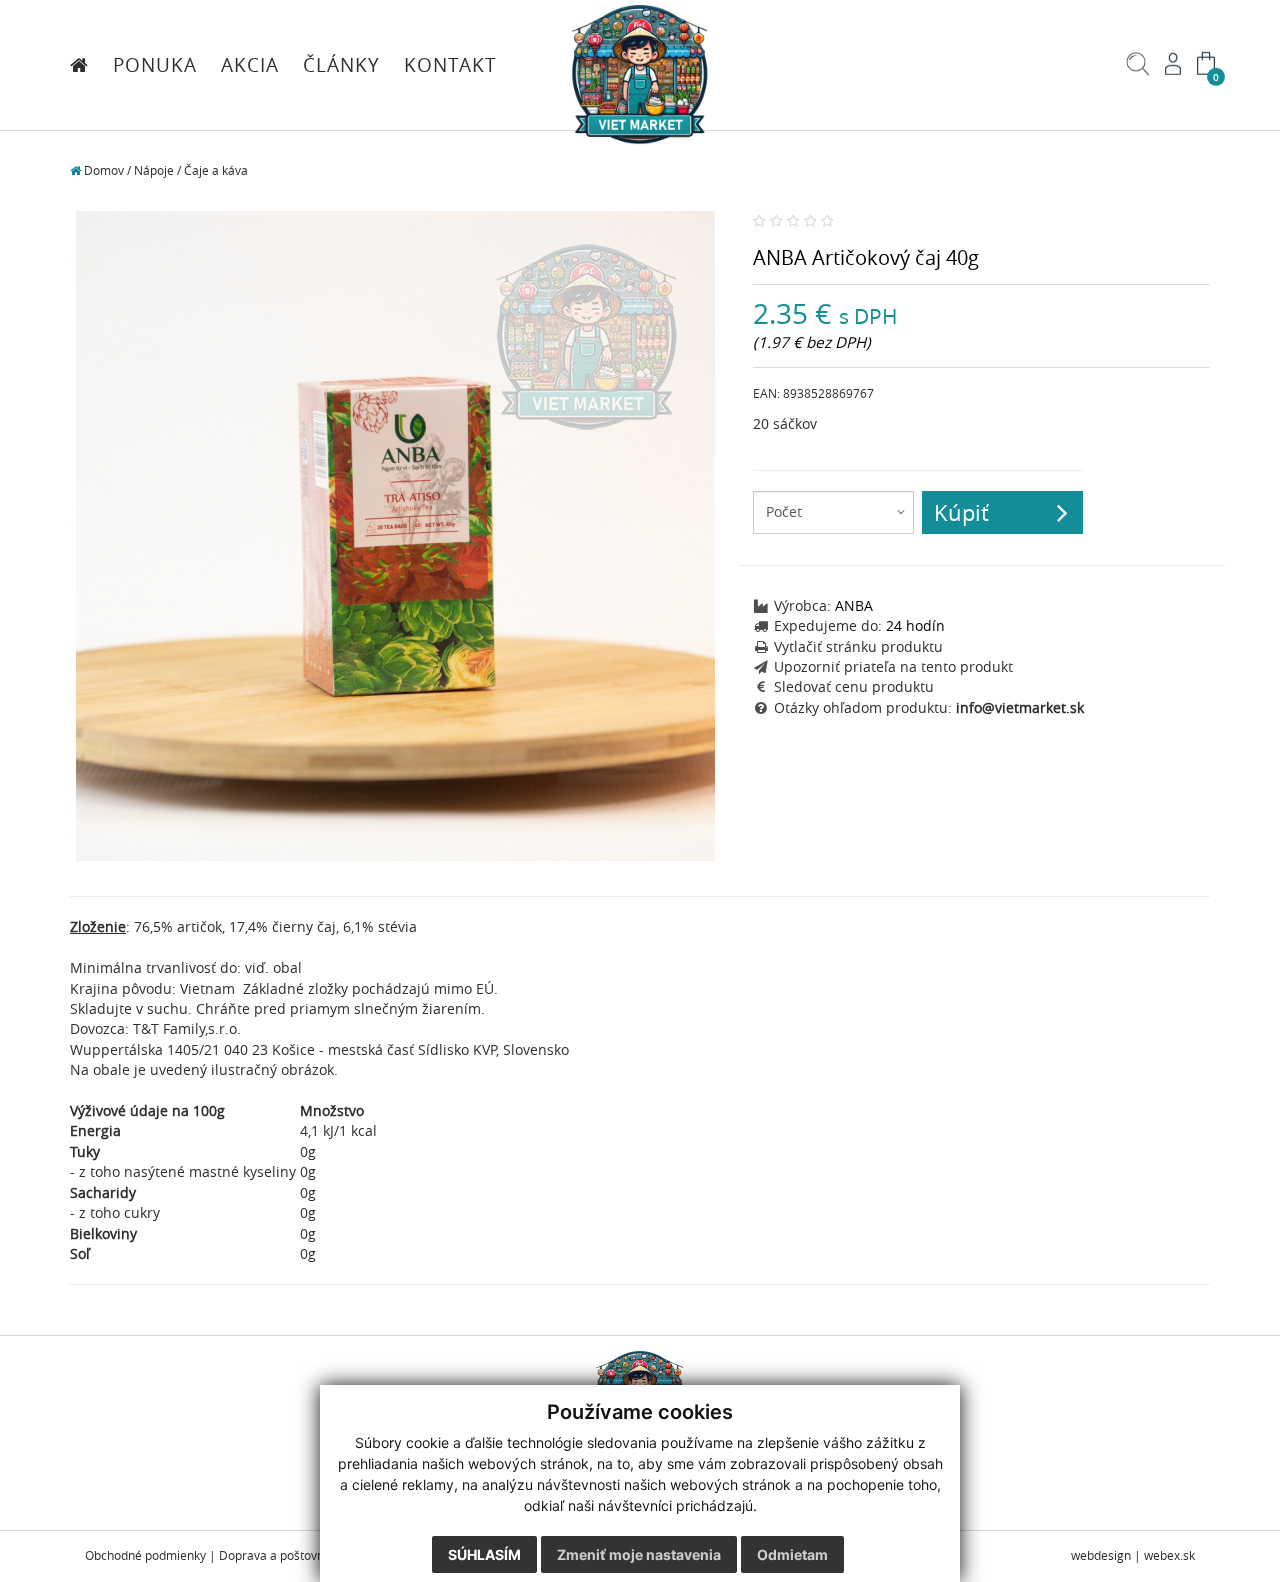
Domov (102, 170)
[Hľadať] (1138, 71)
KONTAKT (450, 65)
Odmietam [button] (792, 1554)
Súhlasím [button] (484, 1554)
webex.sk (1169, 1555)
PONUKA (155, 65)
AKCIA (250, 65)
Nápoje (154, 170)
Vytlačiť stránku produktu (858, 647)
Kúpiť (961, 512)
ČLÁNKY (341, 65)
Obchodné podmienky (145, 1555)
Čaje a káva (216, 170)
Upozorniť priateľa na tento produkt (893, 667)
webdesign (1101, 1555)
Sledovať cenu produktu (854, 687)
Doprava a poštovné (275, 1555)
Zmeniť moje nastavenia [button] (639, 1554)
